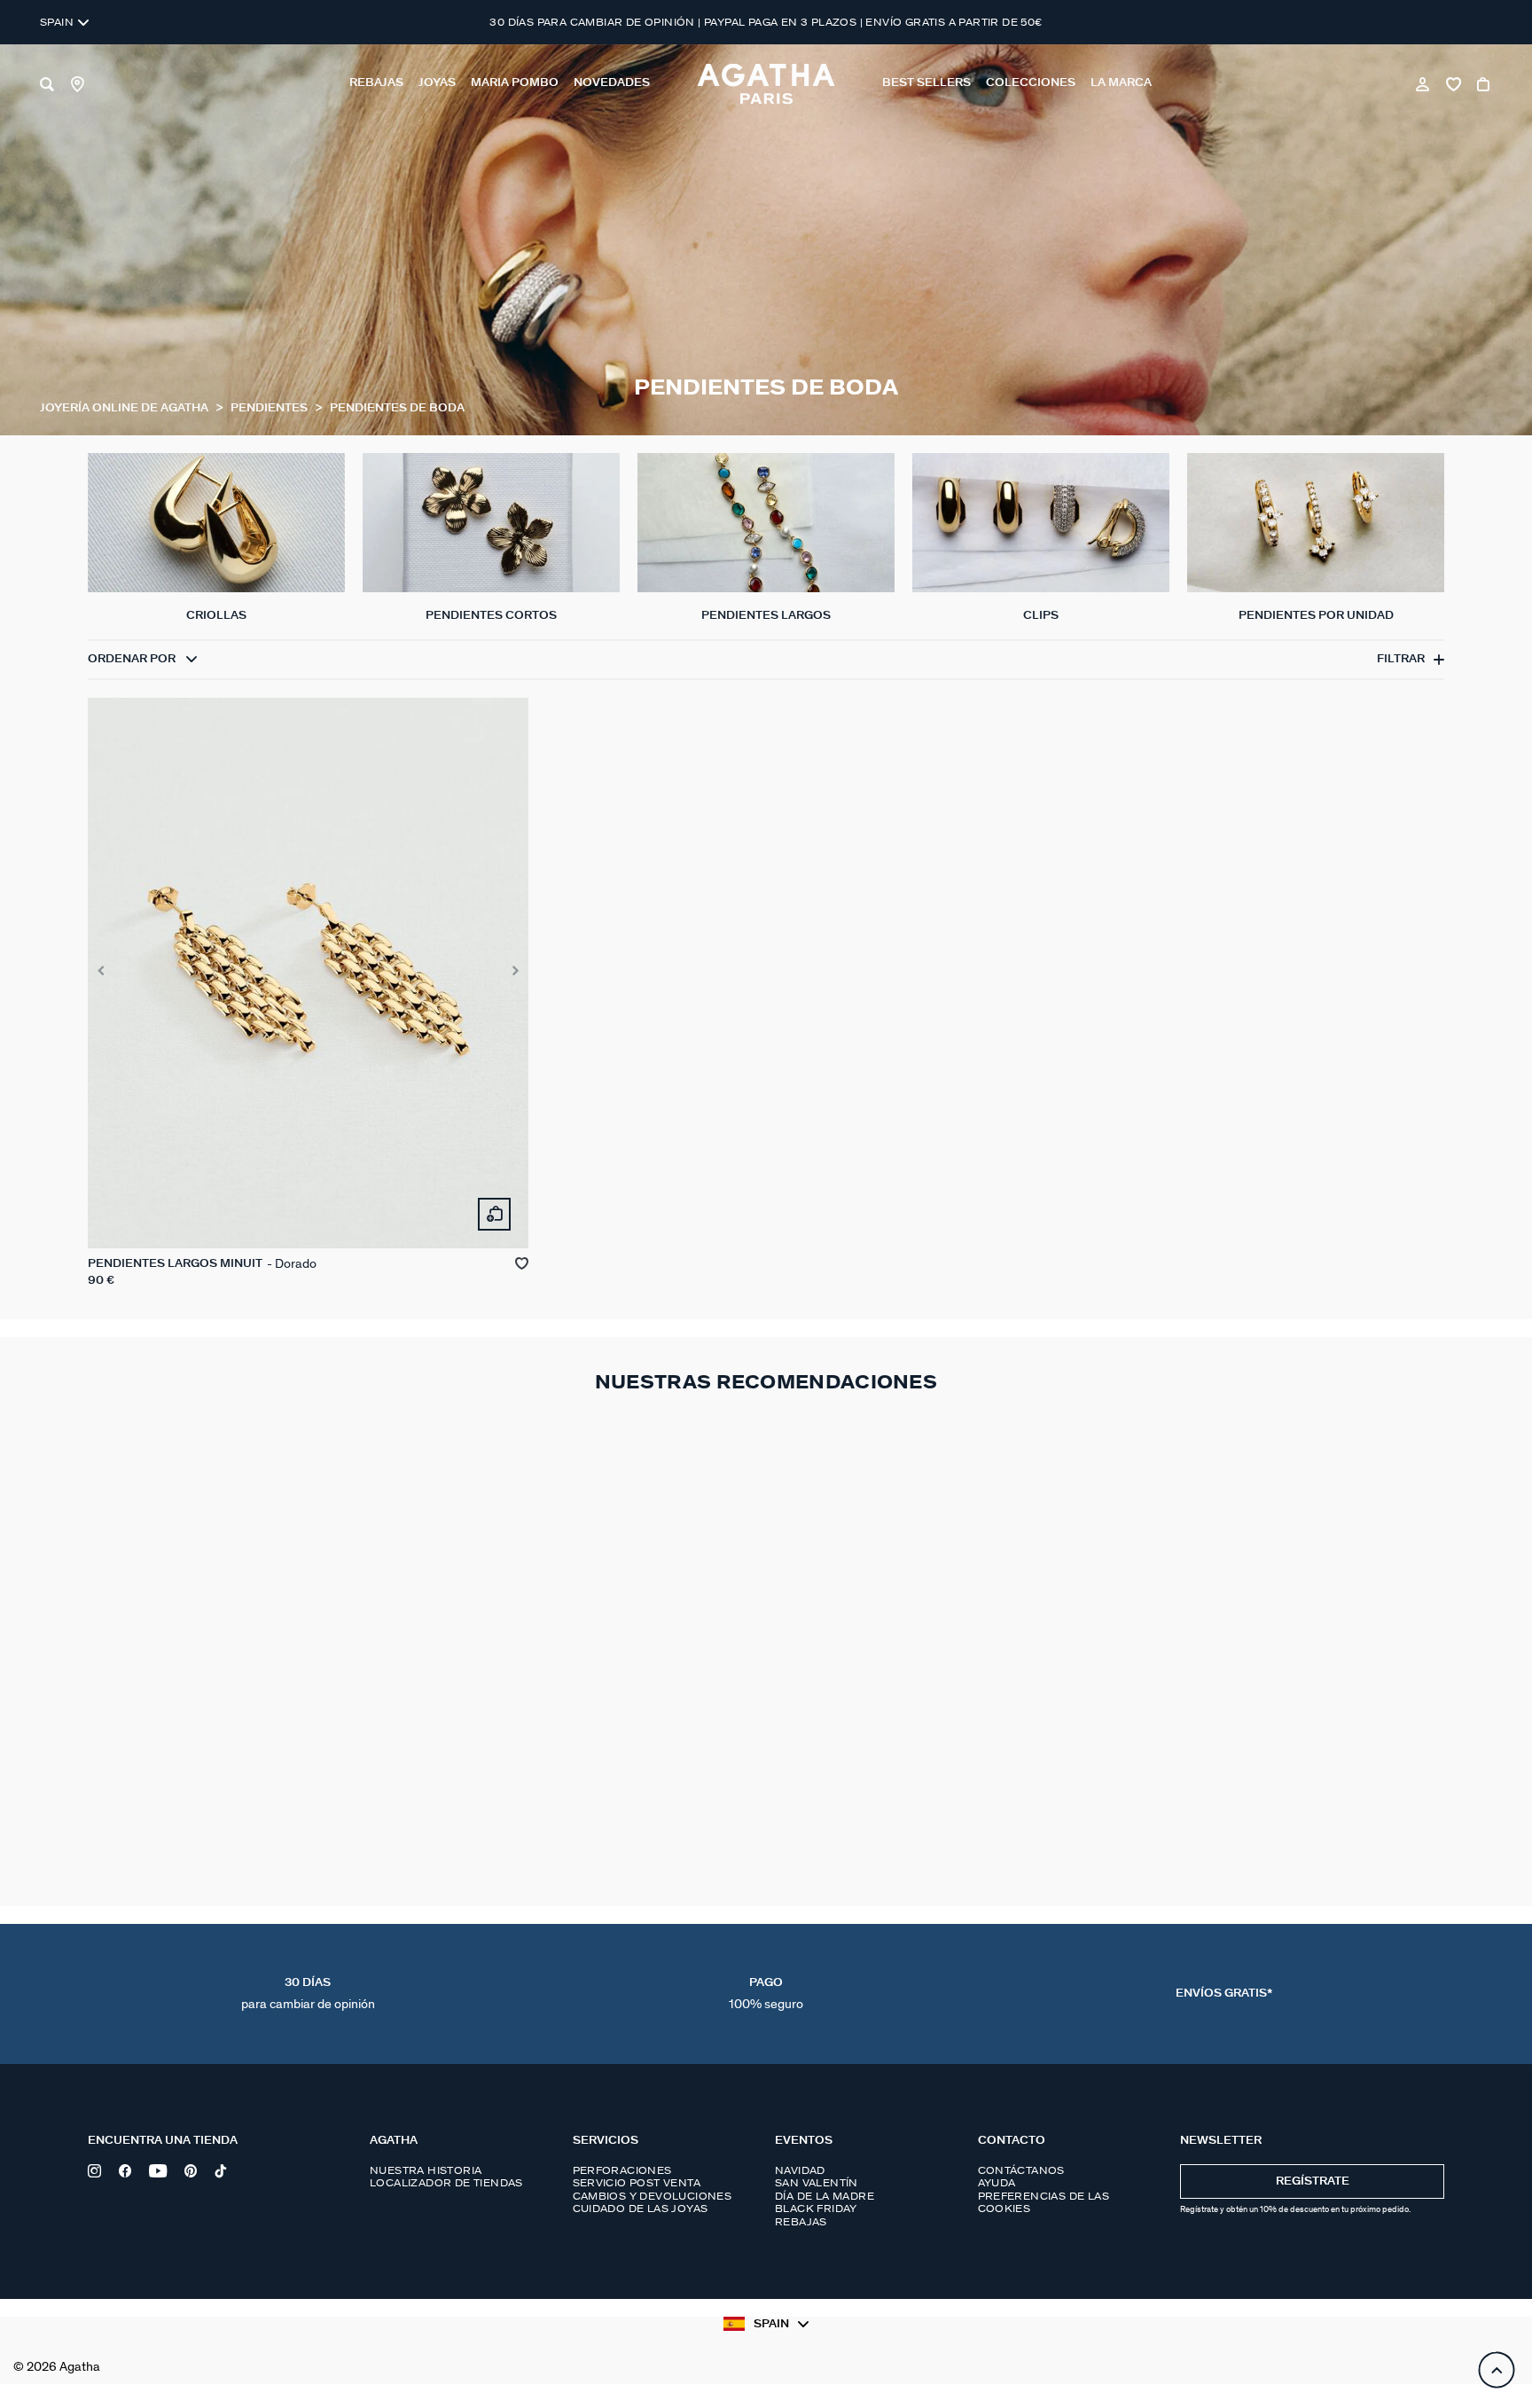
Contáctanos (1021, 2170)
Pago (766, 1994)
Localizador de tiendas (446, 2183)
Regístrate (1313, 2181)
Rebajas (801, 2222)
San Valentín (817, 2183)
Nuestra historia (426, 2170)
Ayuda (997, 2183)
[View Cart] (1485, 84)
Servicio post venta (637, 2183)
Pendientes (270, 408)
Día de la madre (825, 2196)
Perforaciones (622, 2170)
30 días (308, 1994)
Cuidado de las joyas (641, 2209)
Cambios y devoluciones (653, 2196)
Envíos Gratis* (1224, 1994)
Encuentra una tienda (163, 2141)
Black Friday (816, 2209)
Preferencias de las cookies (1044, 2202)
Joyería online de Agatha (125, 408)
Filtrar (1401, 659)
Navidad (800, 2170)
